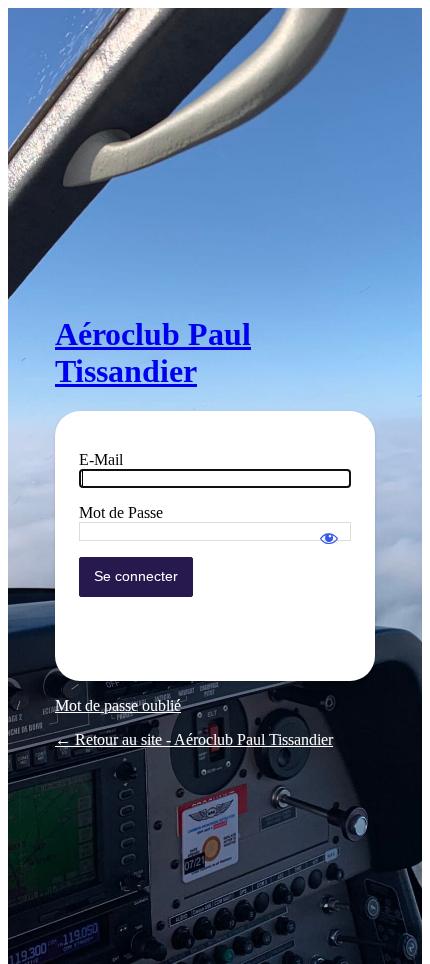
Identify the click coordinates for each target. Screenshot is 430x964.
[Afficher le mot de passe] (329, 529)
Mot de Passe (121, 512)
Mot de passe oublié (118, 705)
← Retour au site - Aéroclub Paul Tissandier (194, 739)
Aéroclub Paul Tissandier (153, 352)
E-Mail (101, 459)
